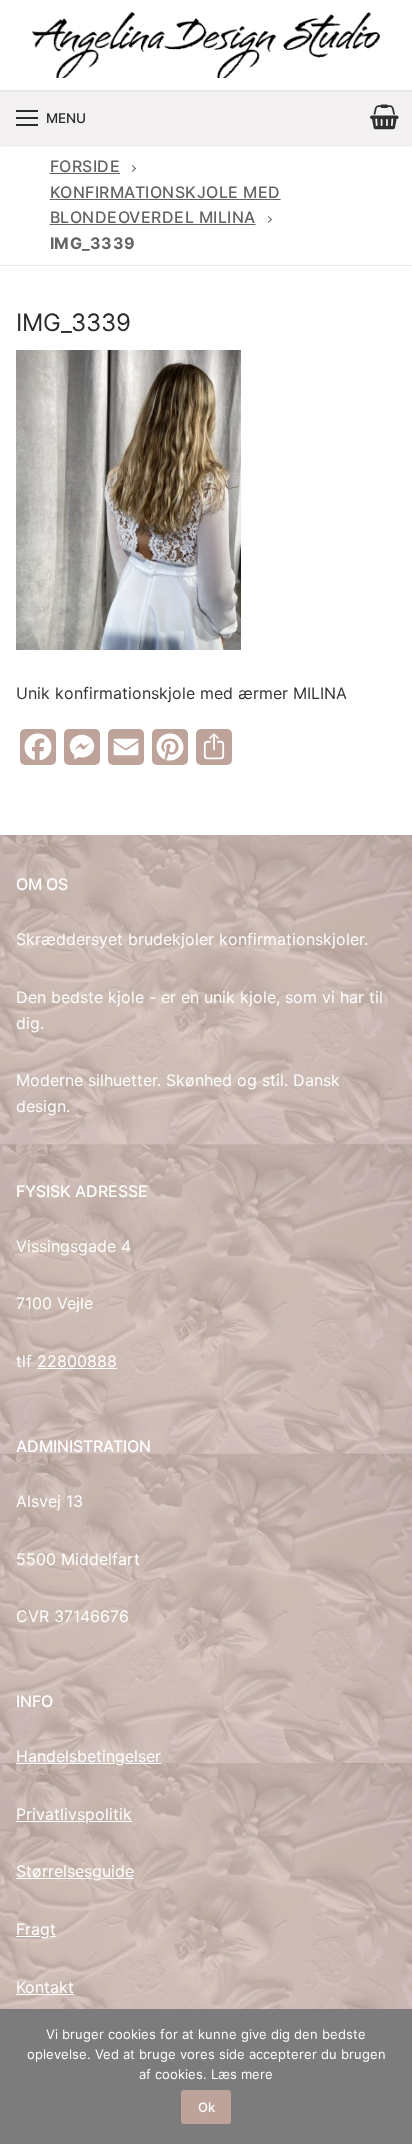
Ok (206, 2107)
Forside (85, 166)
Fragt (36, 1929)
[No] (387, 2077)
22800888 (77, 1361)
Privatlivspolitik (74, 1814)
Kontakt (45, 1987)
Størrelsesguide (75, 1871)
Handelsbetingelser (88, 1756)
